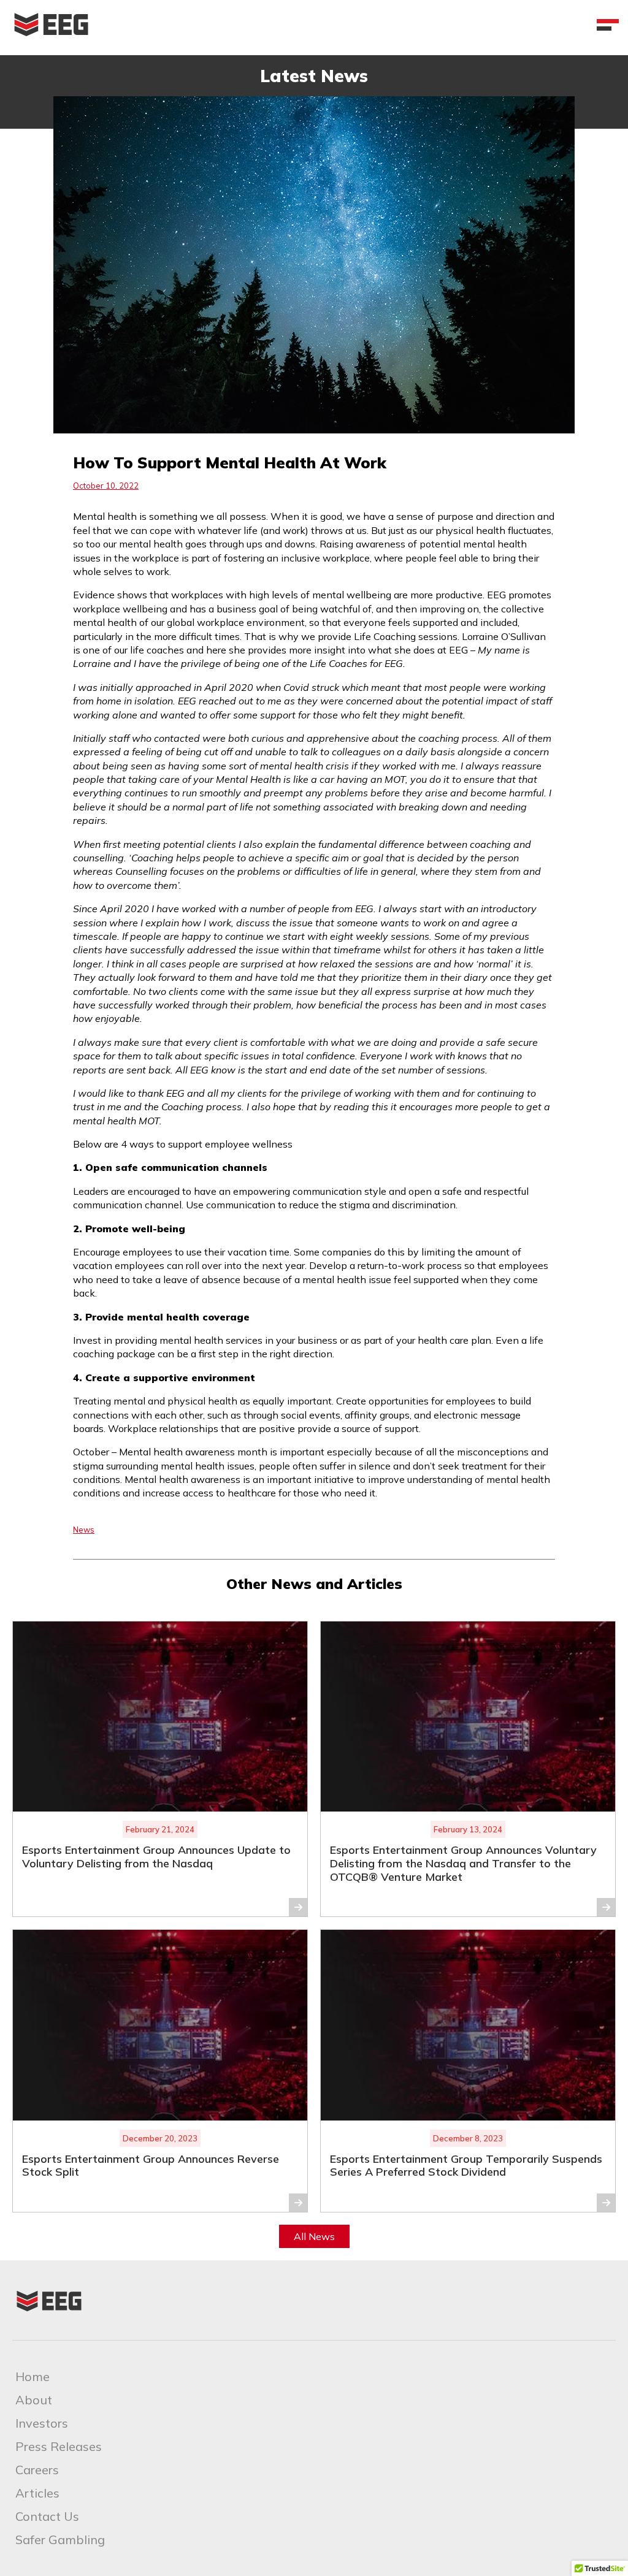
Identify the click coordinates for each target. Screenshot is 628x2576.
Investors (42, 2423)
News (84, 1530)
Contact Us (47, 2516)
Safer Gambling (60, 2540)
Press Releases (59, 2446)
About (34, 2400)
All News (314, 2236)
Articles (37, 2493)
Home (33, 2376)
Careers (37, 2470)
